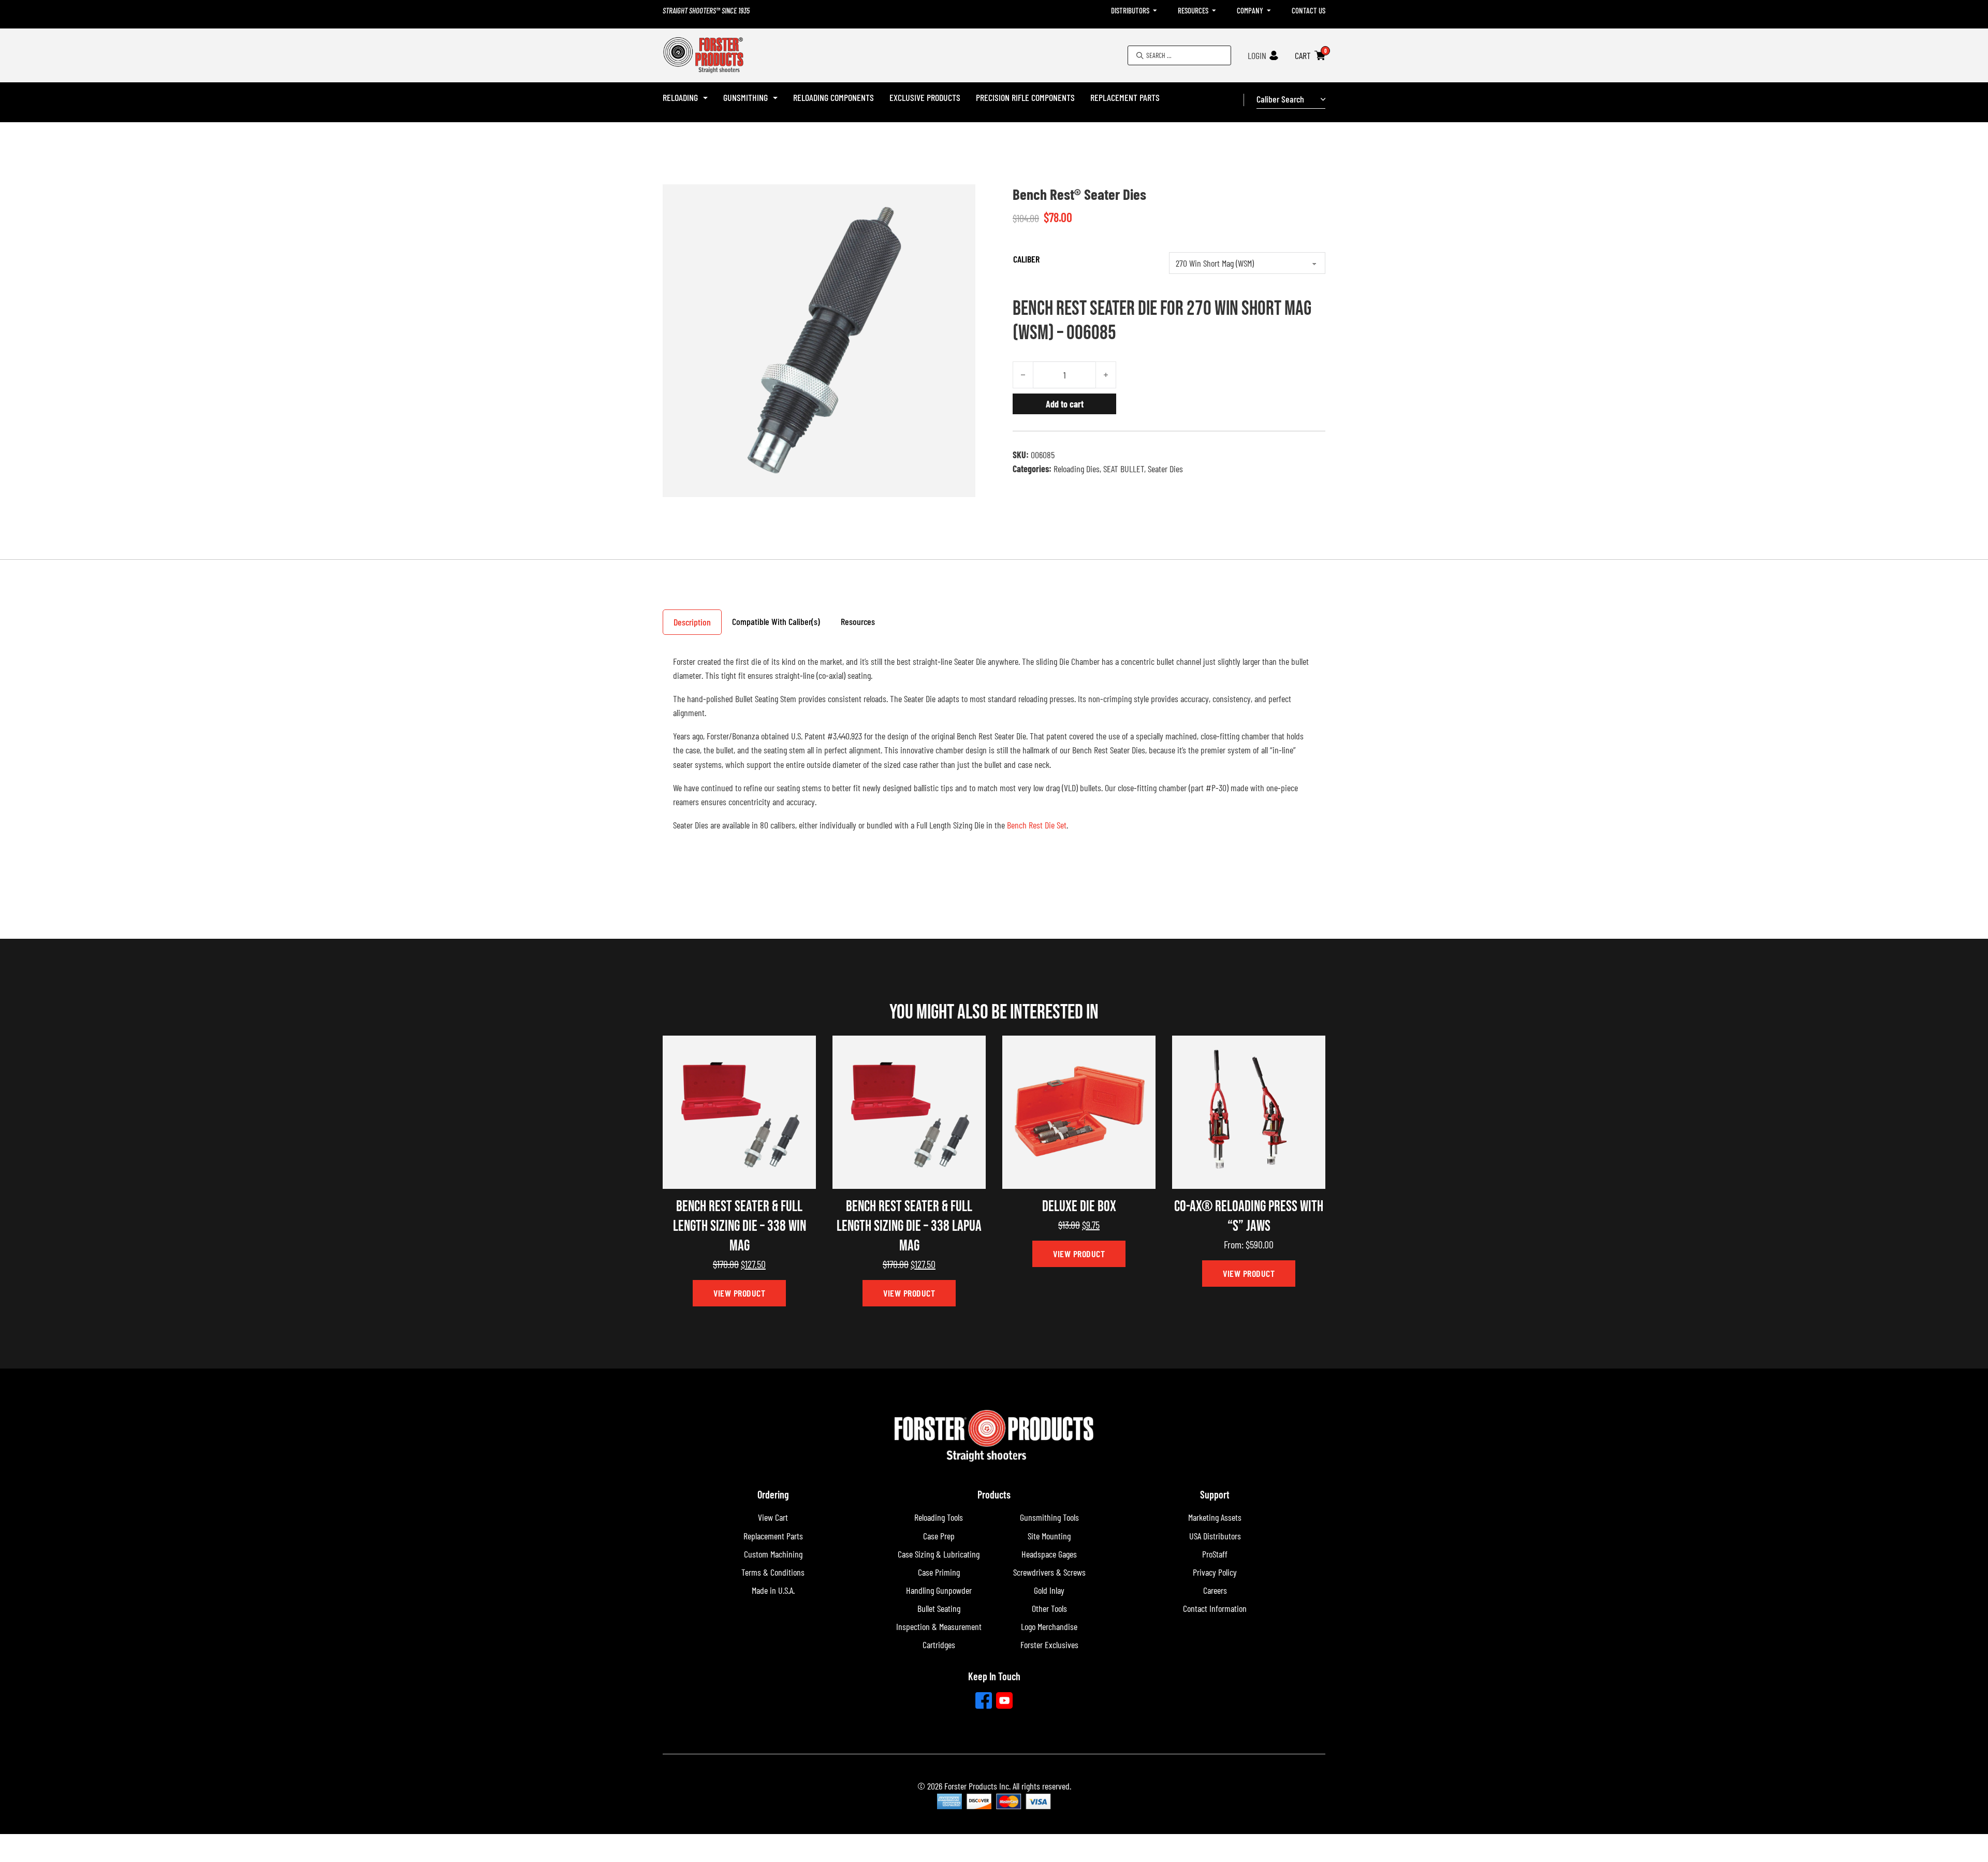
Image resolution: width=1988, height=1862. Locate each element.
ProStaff (1215, 1554)
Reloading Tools (939, 1517)
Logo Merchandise (1049, 1626)
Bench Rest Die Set (1037, 825)
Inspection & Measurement (939, 1626)
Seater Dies (1165, 469)
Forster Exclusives (1049, 1645)
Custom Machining (773, 1554)
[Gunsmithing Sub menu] (775, 98)
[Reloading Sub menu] (705, 98)
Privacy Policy (1215, 1572)
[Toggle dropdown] (1155, 11)
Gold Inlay (1049, 1590)
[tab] (692, 622)
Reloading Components (834, 97)
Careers (1215, 1590)
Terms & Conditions (773, 1572)
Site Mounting (1049, 1536)
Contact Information (1215, 1608)
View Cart (773, 1517)
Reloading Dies (1077, 469)
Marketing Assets (1215, 1517)
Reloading (680, 97)
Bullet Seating (939, 1608)
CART (1303, 55)
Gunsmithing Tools (1049, 1517)
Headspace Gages (1049, 1554)
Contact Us (1309, 10)
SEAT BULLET (1124, 469)
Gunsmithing (745, 97)
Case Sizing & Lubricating (939, 1554)
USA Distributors (1215, 1536)
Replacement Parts (1125, 97)
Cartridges (939, 1645)
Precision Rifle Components (1025, 97)
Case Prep (939, 1536)
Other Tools (1049, 1608)
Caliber (1026, 259)
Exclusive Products (925, 97)
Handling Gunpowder (939, 1590)
